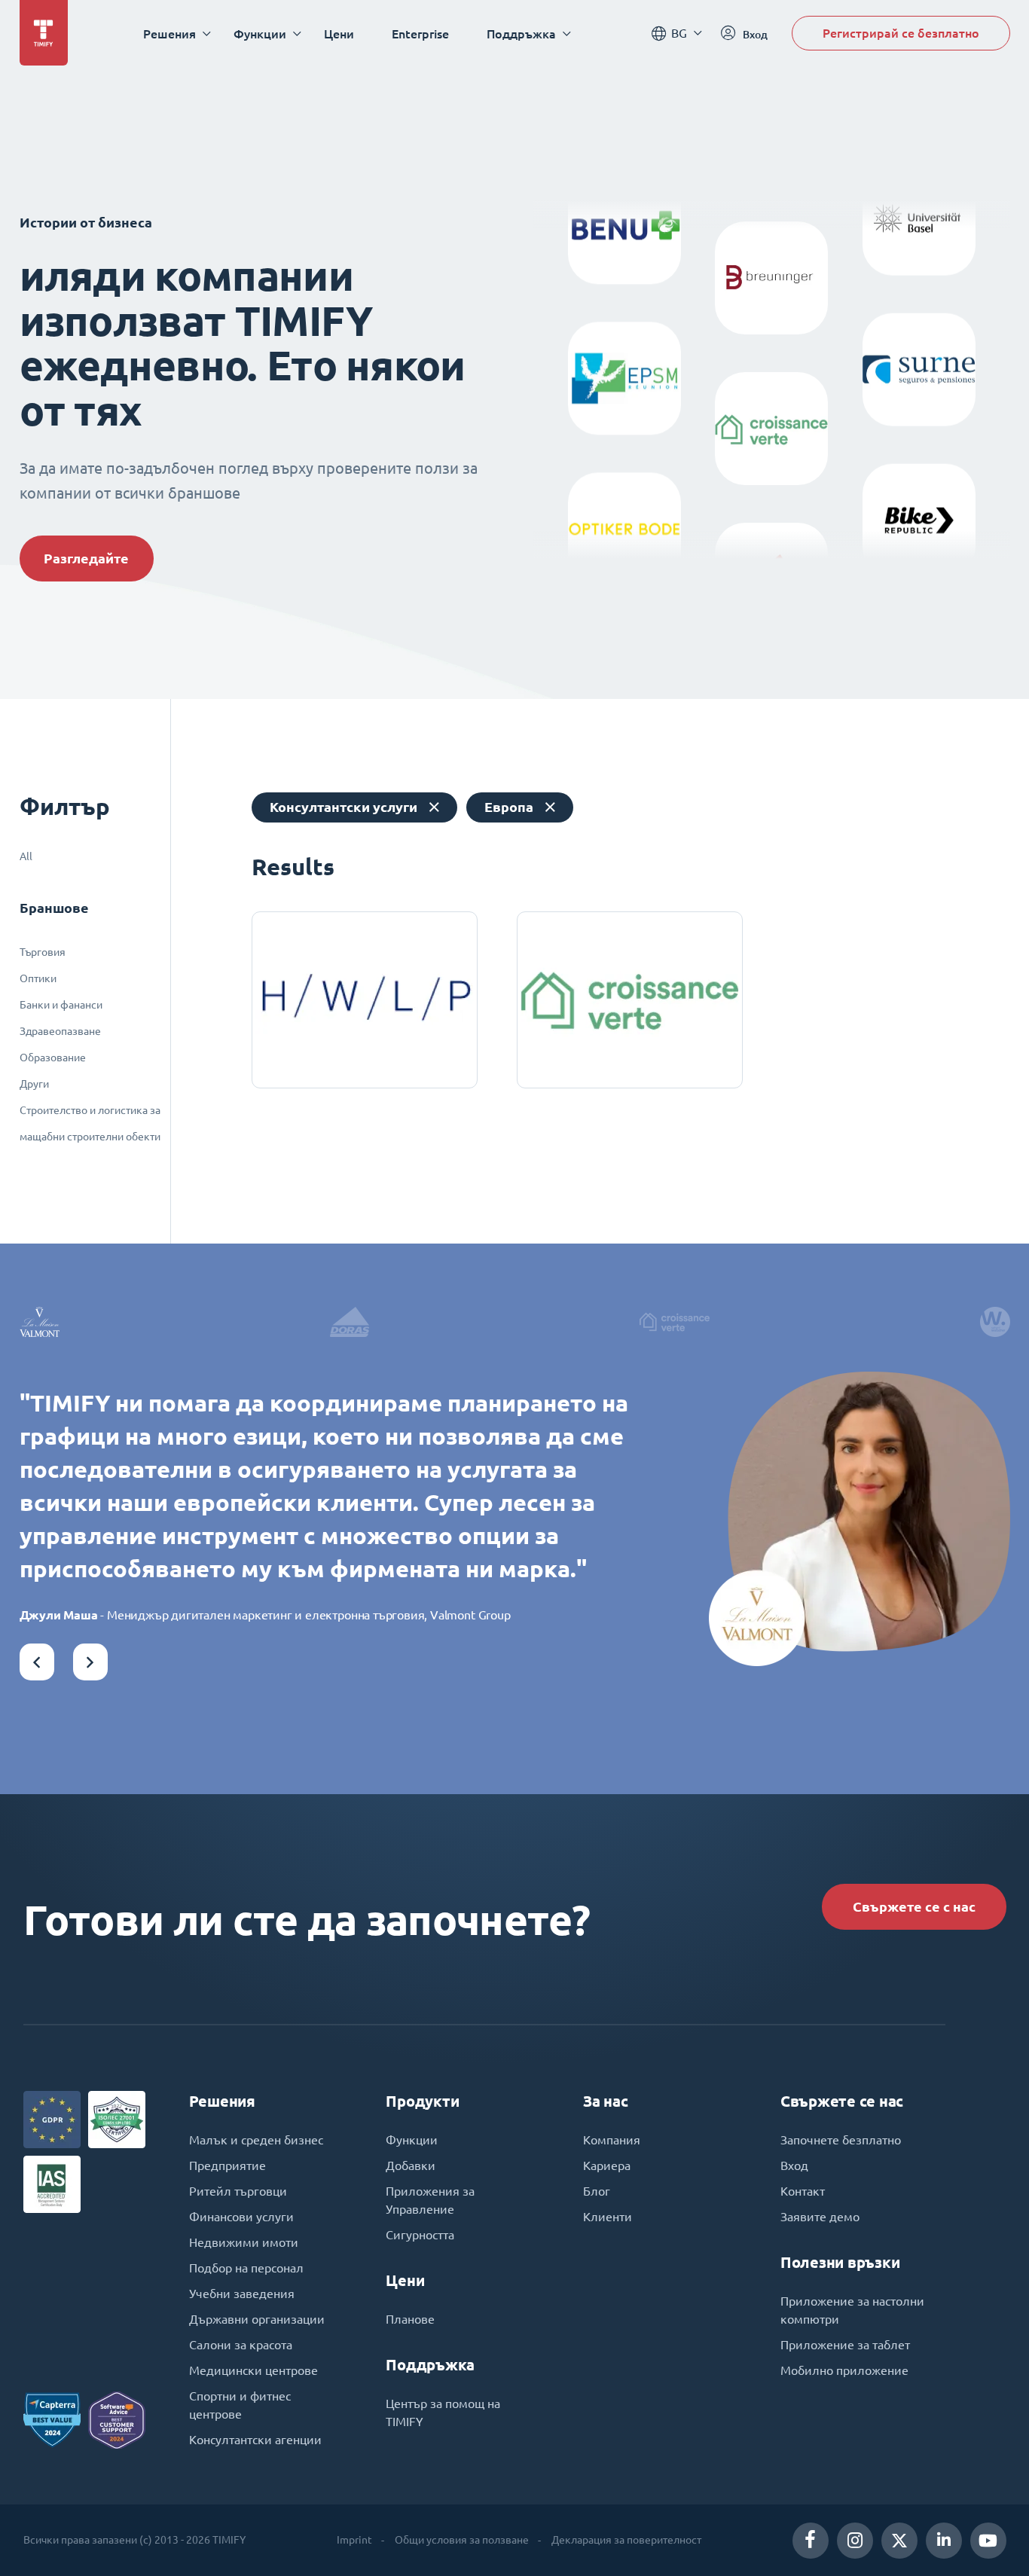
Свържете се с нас (914, 1907)
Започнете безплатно (841, 2140)
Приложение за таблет (845, 2345)
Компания (612, 2140)
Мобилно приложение (844, 2370)
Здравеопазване (60, 1031)
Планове (410, 2319)
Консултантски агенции (255, 2440)
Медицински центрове (253, 2370)
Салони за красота (241, 2345)
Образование (53, 1058)
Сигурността (420, 2235)
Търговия (43, 952)
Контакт (803, 2191)
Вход (794, 2165)
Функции (412, 2140)
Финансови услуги (241, 2217)
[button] (37, 1662)
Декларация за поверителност (626, 2540)
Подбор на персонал (246, 2268)
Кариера (607, 2165)
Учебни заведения (242, 2294)
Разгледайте (86, 559)
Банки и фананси (61, 1005)
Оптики (38, 978)
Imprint (354, 2540)
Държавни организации (257, 2319)
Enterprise (420, 34)
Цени (339, 34)
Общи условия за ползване (462, 2540)
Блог (597, 2191)
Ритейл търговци (238, 2191)
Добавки (411, 2165)
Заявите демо (820, 2217)
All (26, 856)
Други (34, 1084)
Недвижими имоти (244, 2242)
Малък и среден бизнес (256, 2140)
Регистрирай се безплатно (901, 33)
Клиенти (608, 2217)
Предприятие (227, 2165)
